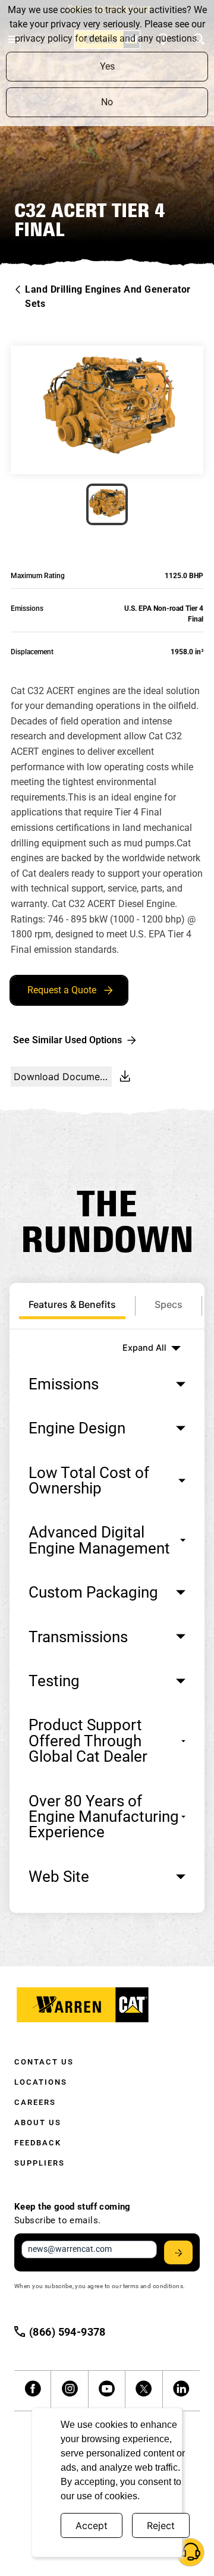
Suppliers (40, 2163)
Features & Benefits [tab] (72, 1304)
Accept (92, 2525)
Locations (41, 2082)
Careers (35, 2102)
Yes (107, 66)
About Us (38, 2122)
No (107, 102)
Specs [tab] (169, 1304)
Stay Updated (178, 2252)
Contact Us (44, 2062)
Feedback (38, 2143)
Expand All (144, 1347)
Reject (161, 2525)
